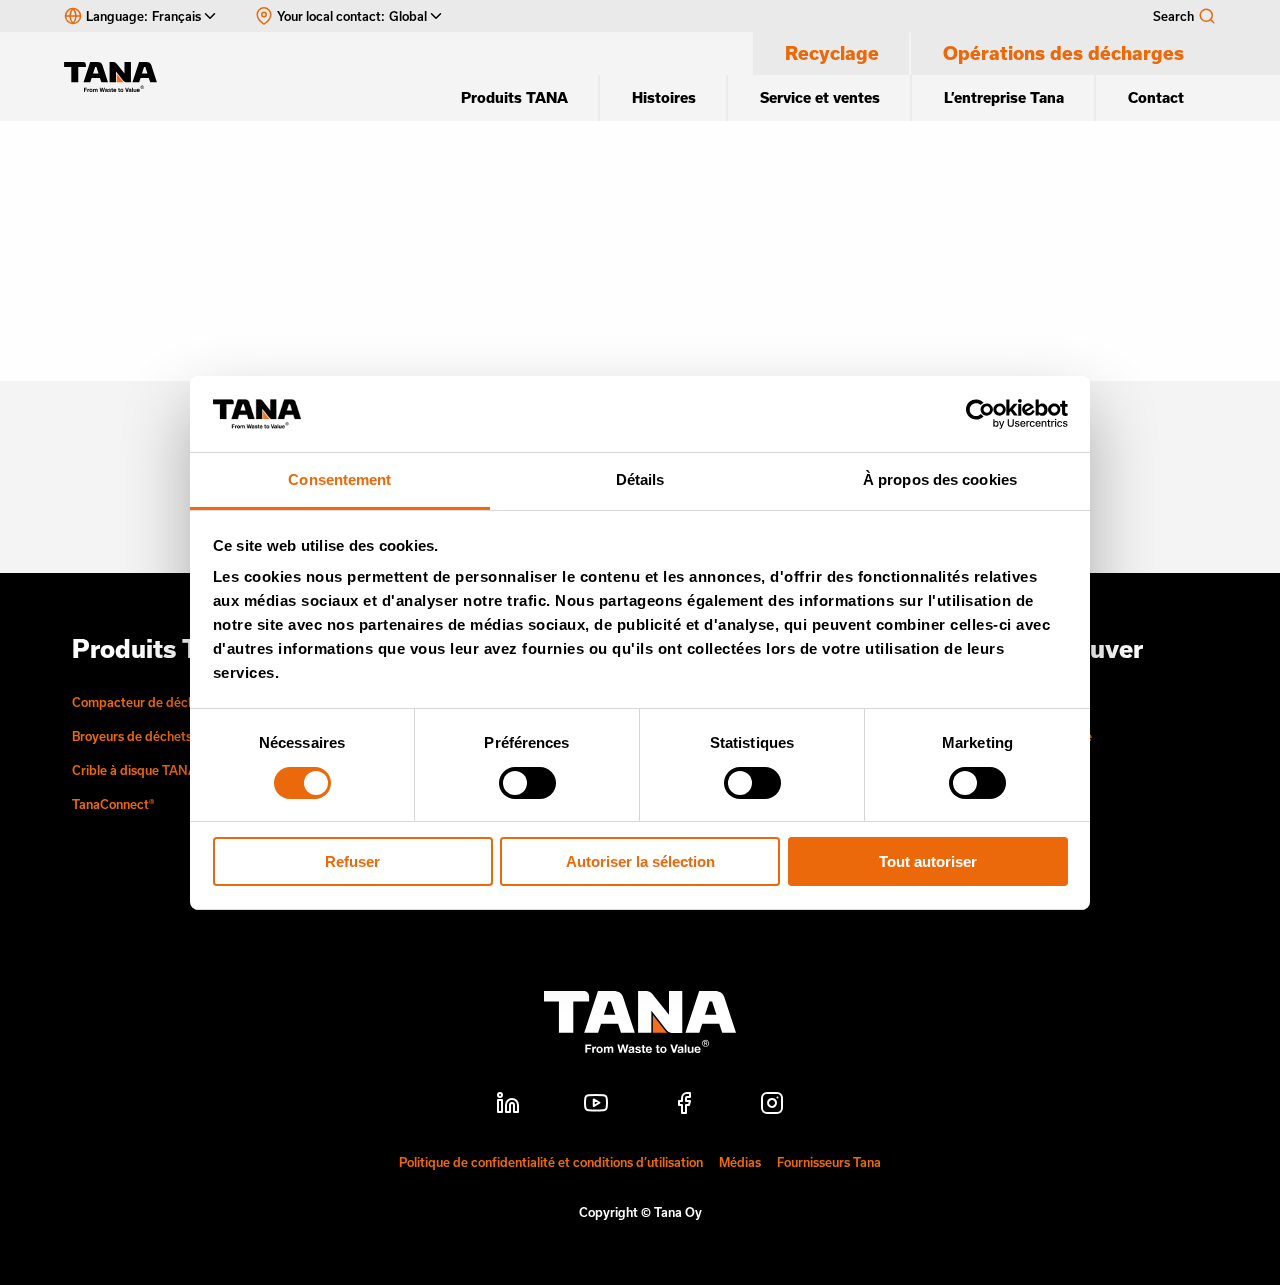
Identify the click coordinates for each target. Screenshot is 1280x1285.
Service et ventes (820, 97)
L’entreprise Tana (1004, 97)
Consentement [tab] (339, 479)
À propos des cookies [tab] (940, 479)
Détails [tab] (640, 479)
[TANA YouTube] (596, 1106)
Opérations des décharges (1063, 53)
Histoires (664, 97)
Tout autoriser (928, 861)
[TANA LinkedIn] (508, 1106)
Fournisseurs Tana (829, 1162)
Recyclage (832, 53)
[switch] (527, 783)
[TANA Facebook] (684, 1106)
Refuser (352, 861)
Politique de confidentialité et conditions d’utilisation (551, 1162)
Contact (1156, 97)
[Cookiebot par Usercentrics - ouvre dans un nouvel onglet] (980, 414)
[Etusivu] (120, 77)
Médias (740, 1162)
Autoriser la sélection (640, 861)
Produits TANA (514, 97)
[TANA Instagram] (772, 1106)
